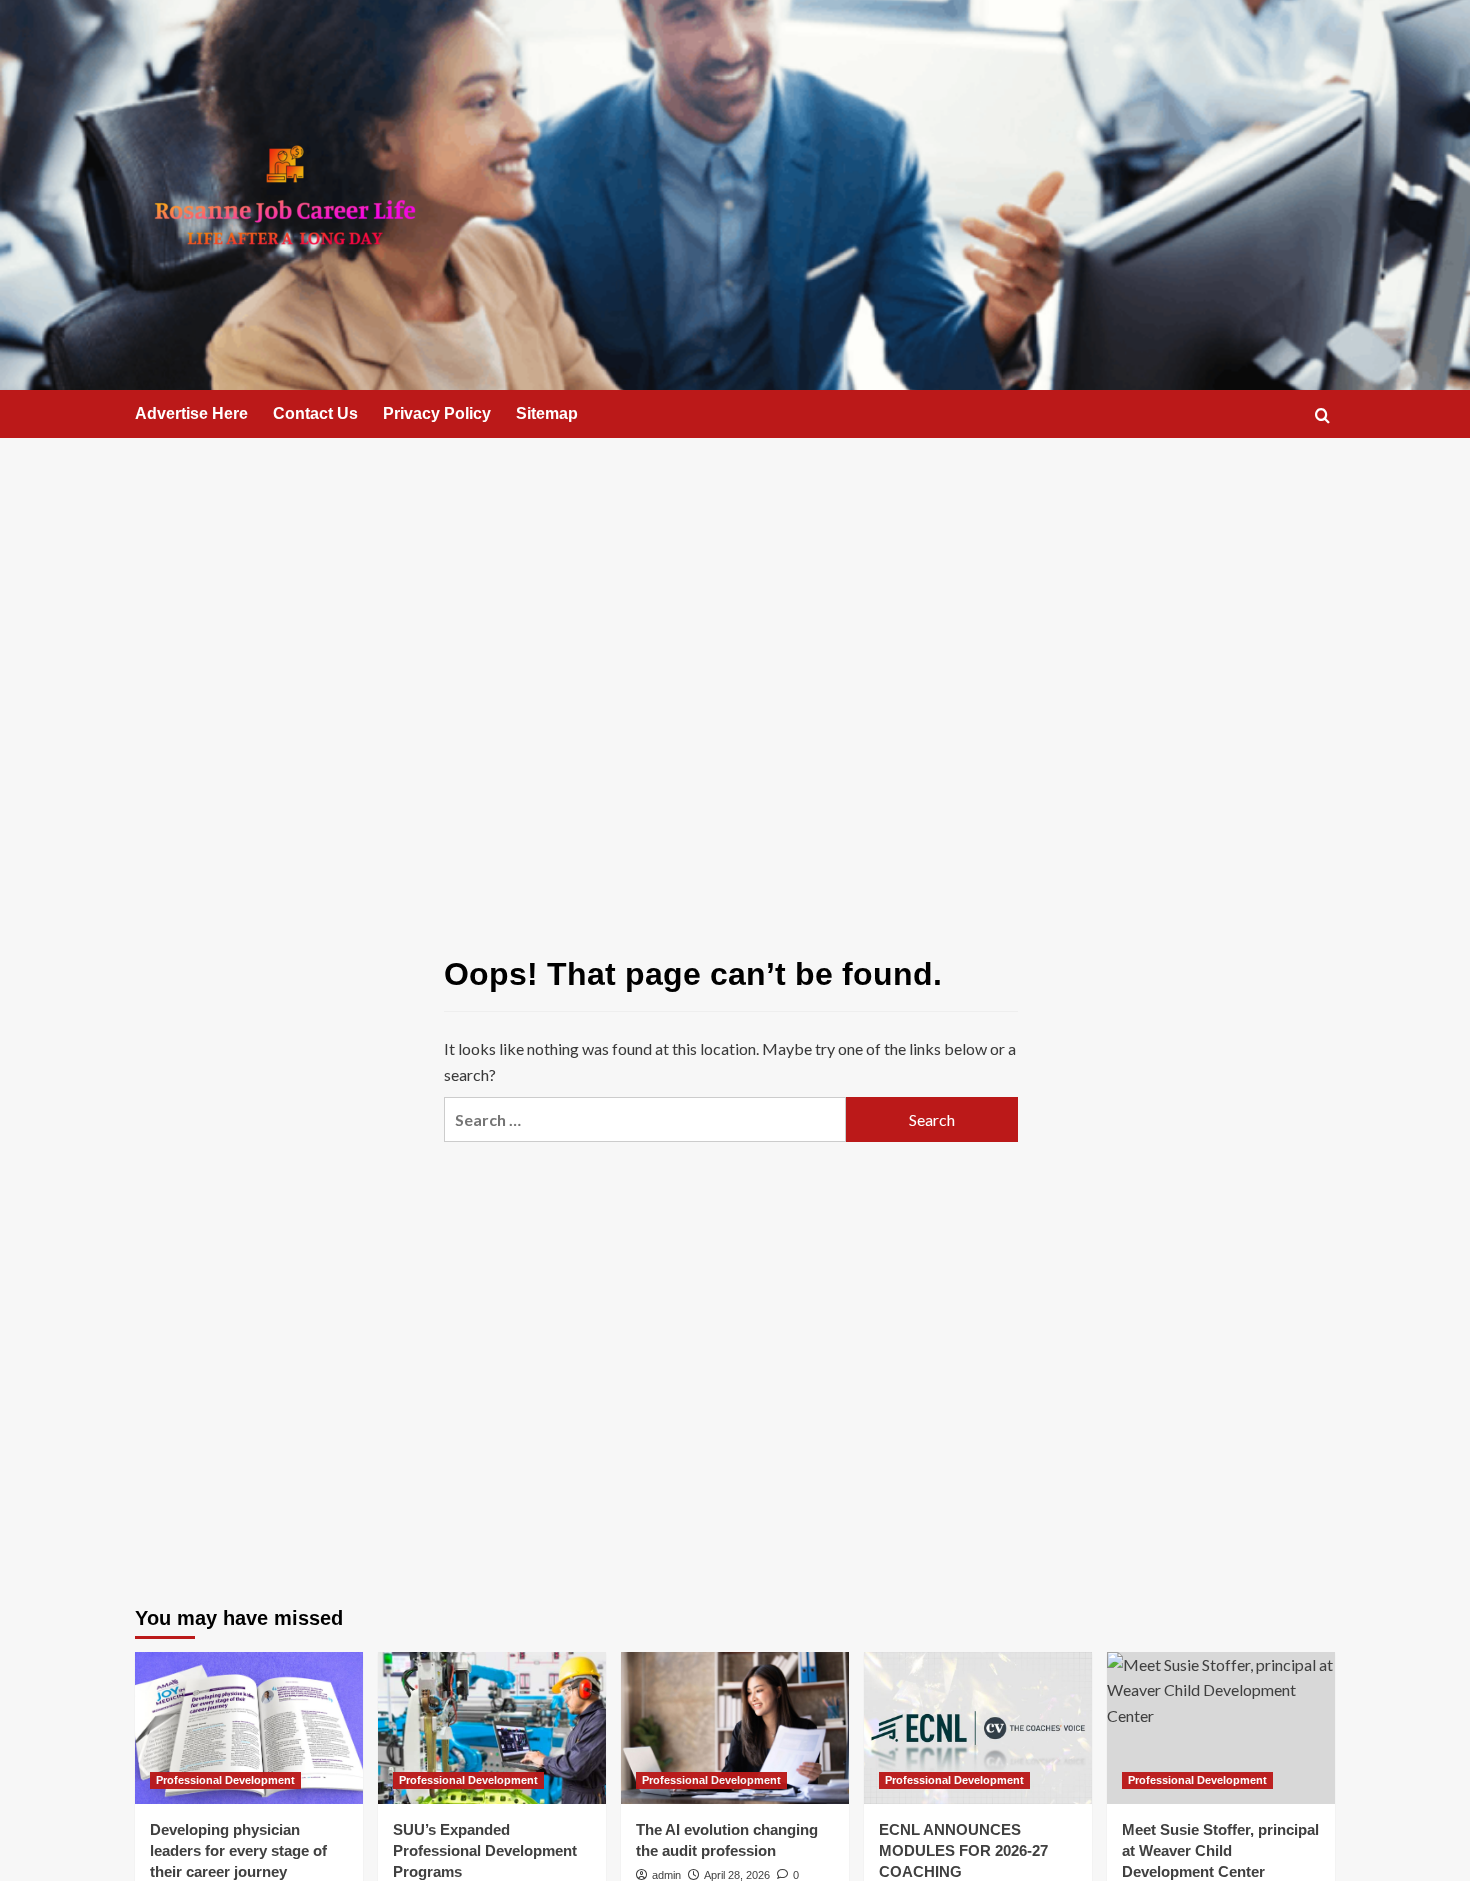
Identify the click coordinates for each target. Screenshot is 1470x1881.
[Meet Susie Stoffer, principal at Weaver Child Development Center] (1221, 1728)
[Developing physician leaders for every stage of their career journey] (249, 1728)
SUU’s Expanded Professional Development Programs (485, 1850)
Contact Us (315, 413)
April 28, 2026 (737, 1875)
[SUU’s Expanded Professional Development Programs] (492, 1728)
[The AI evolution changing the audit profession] (735, 1728)
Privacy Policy (437, 413)
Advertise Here (191, 413)
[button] (1322, 415)
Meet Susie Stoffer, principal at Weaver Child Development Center (1220, 1850)
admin (666, 1875)
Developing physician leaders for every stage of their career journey (238, 1850)
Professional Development (225, 1780)
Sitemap (547, 413)
